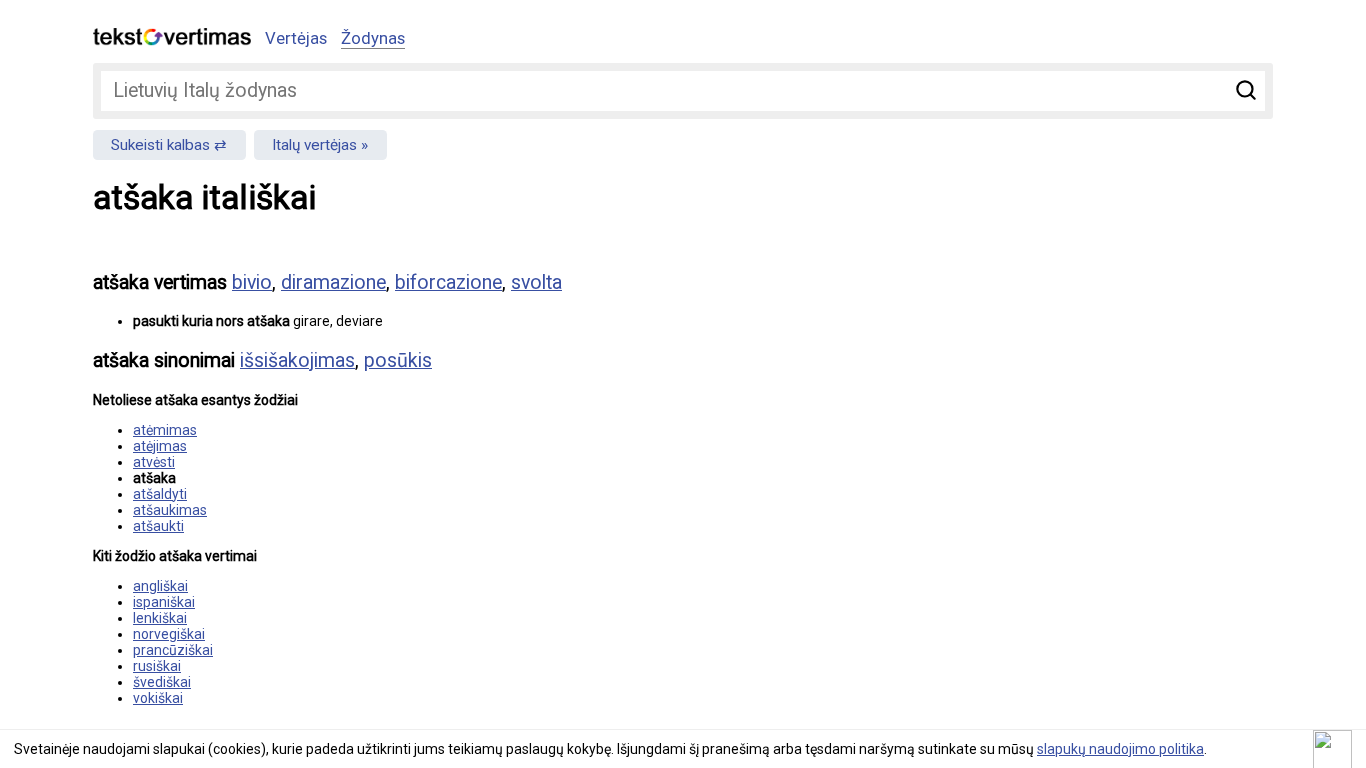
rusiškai (157, 666)
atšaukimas (170, 510)
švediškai (162, 682)
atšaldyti (160, 494)
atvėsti (154, 462)
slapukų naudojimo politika (1120, 749)
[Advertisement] (1063, 396)
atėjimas (160, 446)
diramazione (333, 282)
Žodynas (373, 38)
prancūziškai (173, 650)
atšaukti (158, 526)
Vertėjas (296, 38)
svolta (536, 282)
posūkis (398, 360)
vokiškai (158, 698)
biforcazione (448, 282)
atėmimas (165, 430)
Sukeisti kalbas (160, 145)
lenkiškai (160, 618)
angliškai (160, 586)
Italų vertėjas (314, 145)
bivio (252, 282)
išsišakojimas (297, 360)
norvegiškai (169, 634)
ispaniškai (164, 602)
